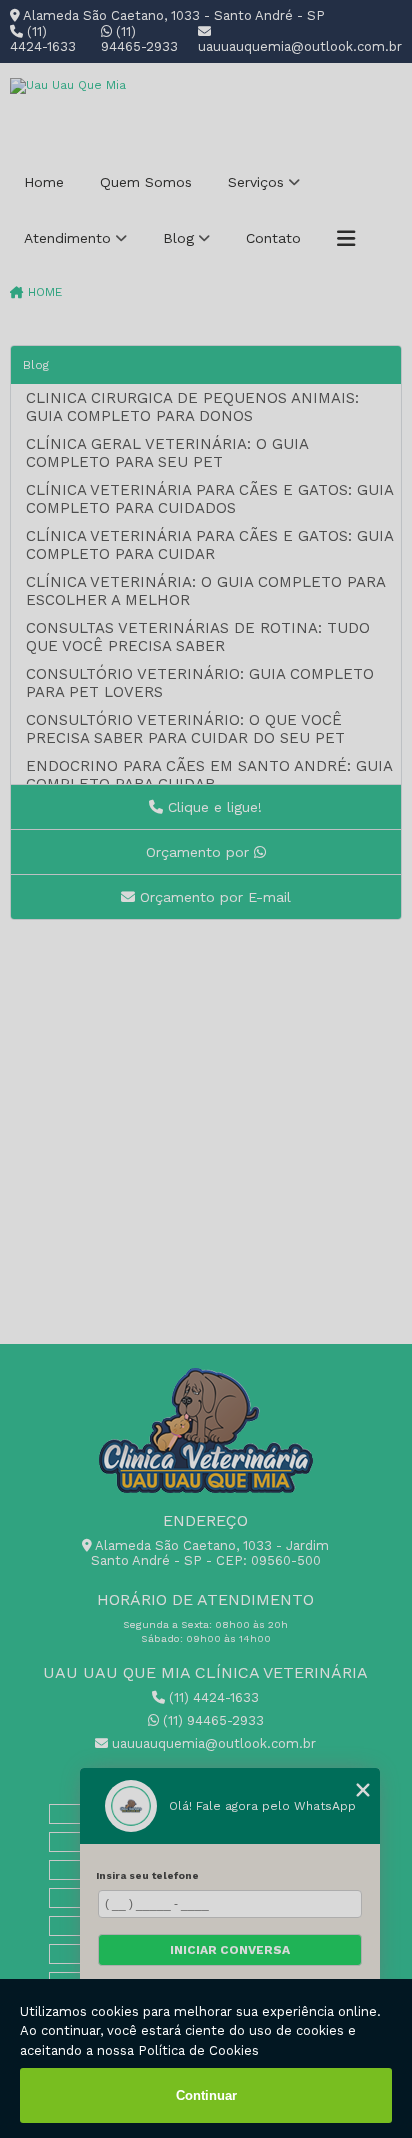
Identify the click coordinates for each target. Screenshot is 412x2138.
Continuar (206, 2095)
